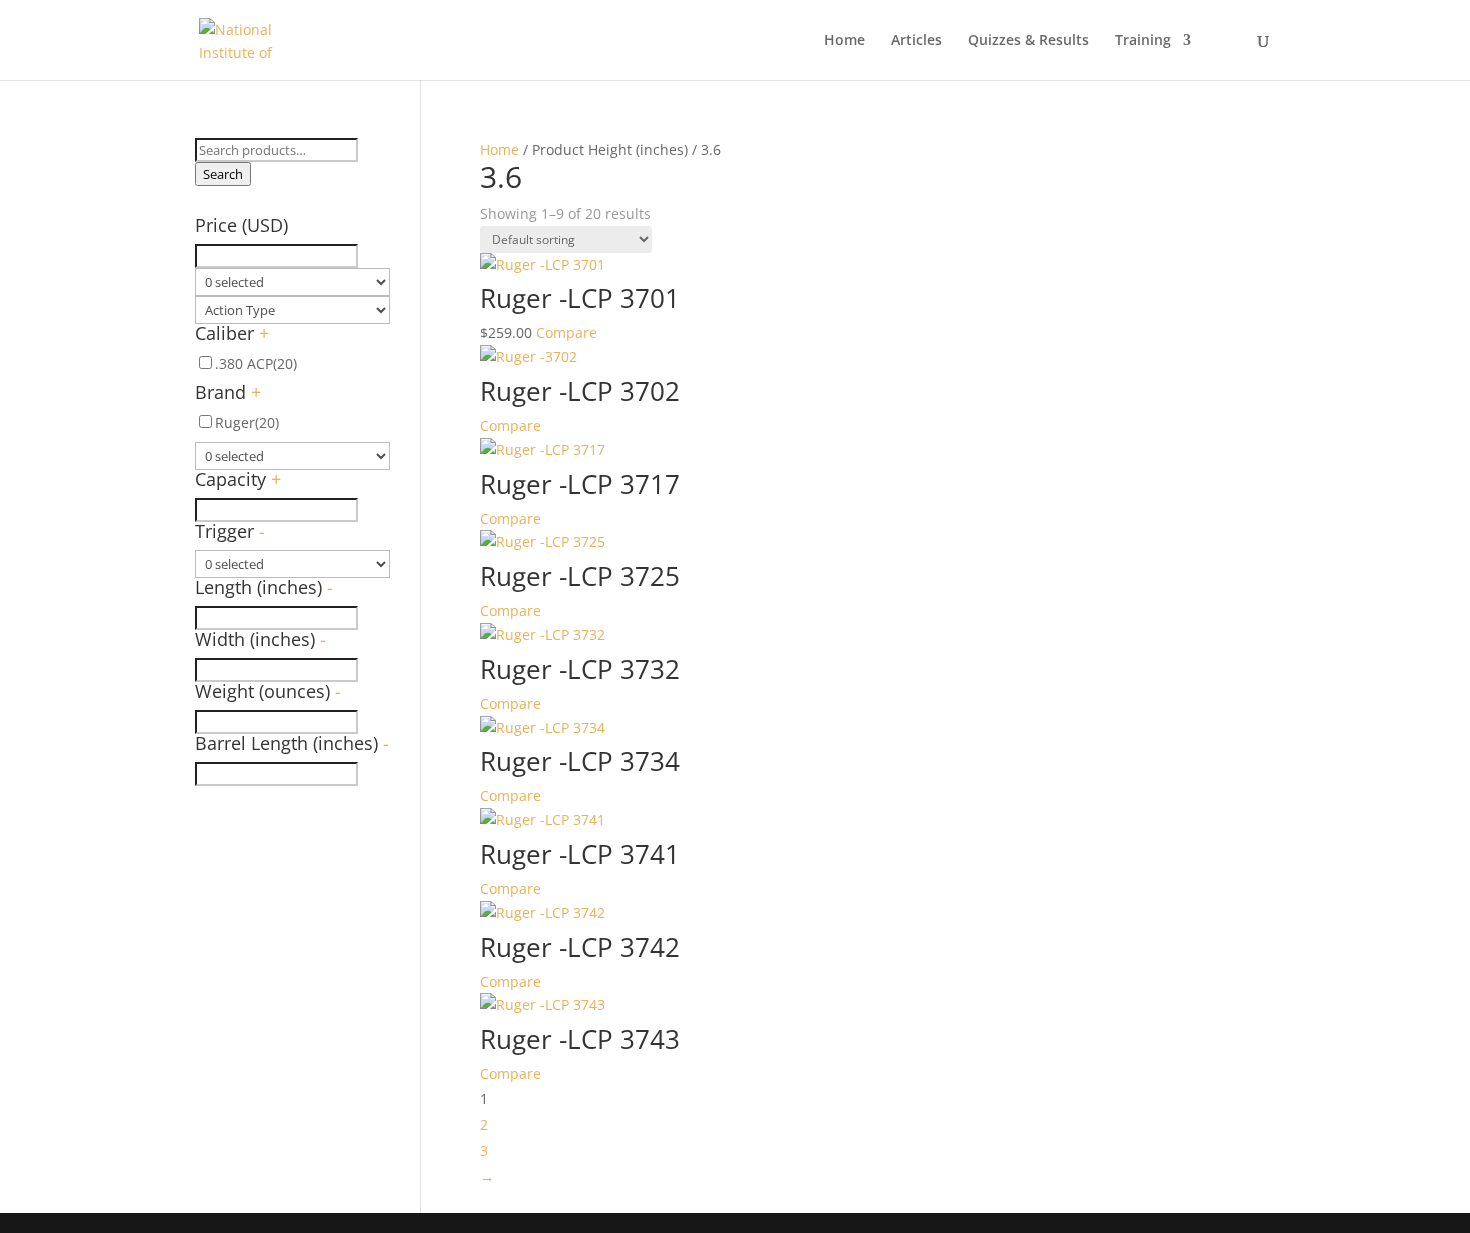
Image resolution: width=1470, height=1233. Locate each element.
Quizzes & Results (1028, 41)
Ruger (247, 422)
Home (844, 41)
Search (223, 174)
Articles (916, 41)
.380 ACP (256, 363)
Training (1143, 41)
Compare (566, 332)
